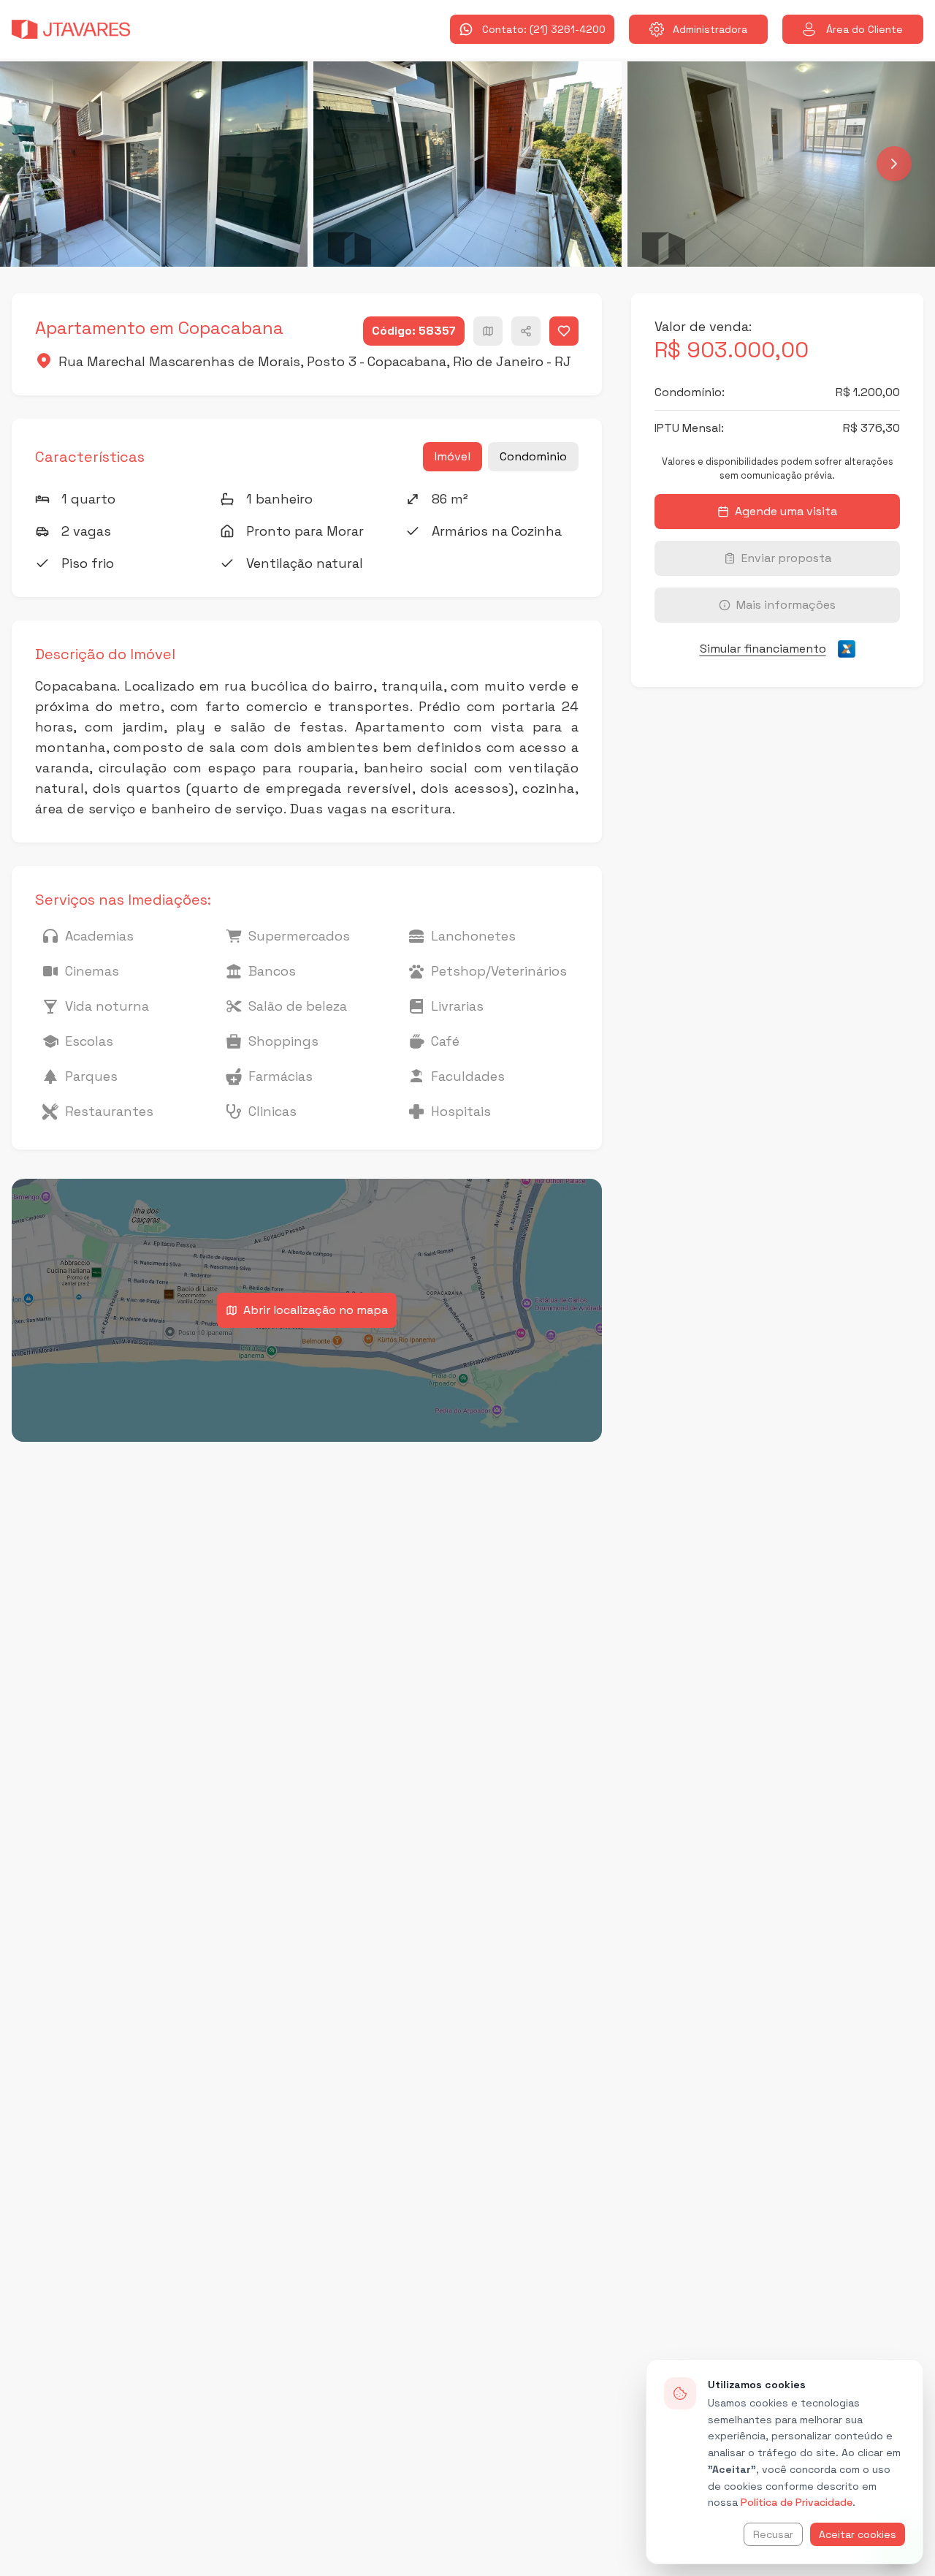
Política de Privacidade (797, 2502)
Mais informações (786, 605)
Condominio (533, 456)
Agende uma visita (786, 511)
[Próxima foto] (894, 164)
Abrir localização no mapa (316, 1310)
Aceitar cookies (858, 2534)
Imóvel (453, 456)
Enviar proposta (786, 558)
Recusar (773, 2534)
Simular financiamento (763, 649)
